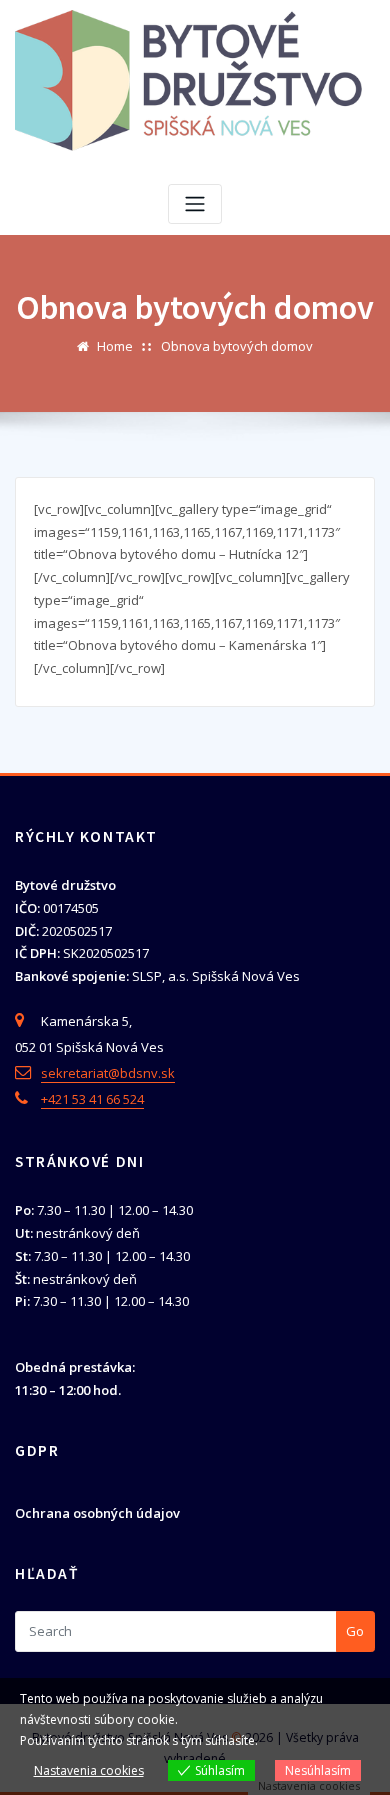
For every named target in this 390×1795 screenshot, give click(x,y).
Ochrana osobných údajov (97, 1513)
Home (115, 346)
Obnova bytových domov (237, 346)
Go (355, 1631)
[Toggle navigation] (195, 204)
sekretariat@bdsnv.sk (108, 1073)
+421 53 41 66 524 (92, 1099)
